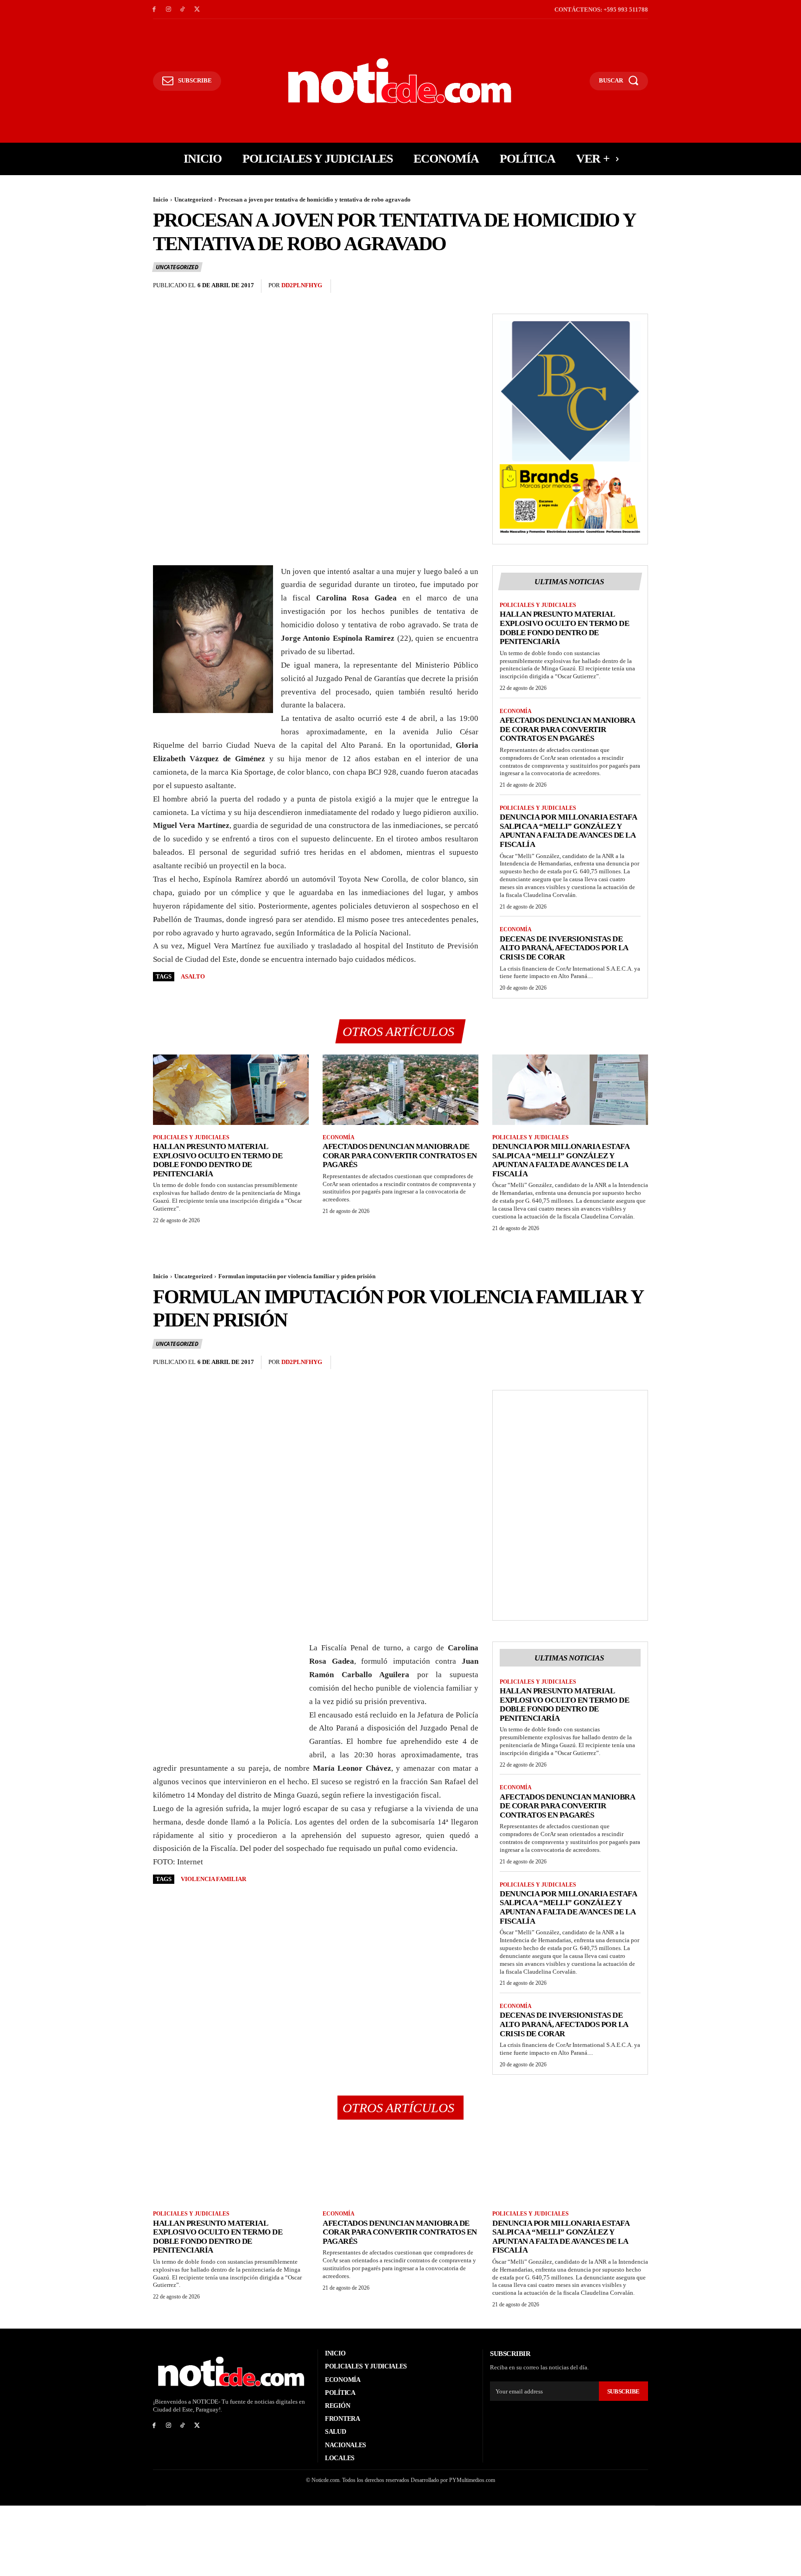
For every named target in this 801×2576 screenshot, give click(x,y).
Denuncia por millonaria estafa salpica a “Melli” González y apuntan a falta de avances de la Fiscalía (568, 831)
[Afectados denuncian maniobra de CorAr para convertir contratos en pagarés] (400, 1089)
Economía (516, 711)
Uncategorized (193, 199)
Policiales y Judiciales (538, 605)
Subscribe (623, 2391)
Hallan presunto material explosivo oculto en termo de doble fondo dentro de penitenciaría (564, 628)
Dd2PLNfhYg (302, 285)
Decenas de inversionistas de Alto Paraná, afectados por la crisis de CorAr (564, 948)
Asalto (193, 976)
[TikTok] (183, 9)
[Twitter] (197, 9)
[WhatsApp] (639, 286)
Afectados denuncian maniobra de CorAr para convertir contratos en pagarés (567, 729)
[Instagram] (168, 9)
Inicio (161, 199)
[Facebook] (154, 9)
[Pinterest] (617, 286)
